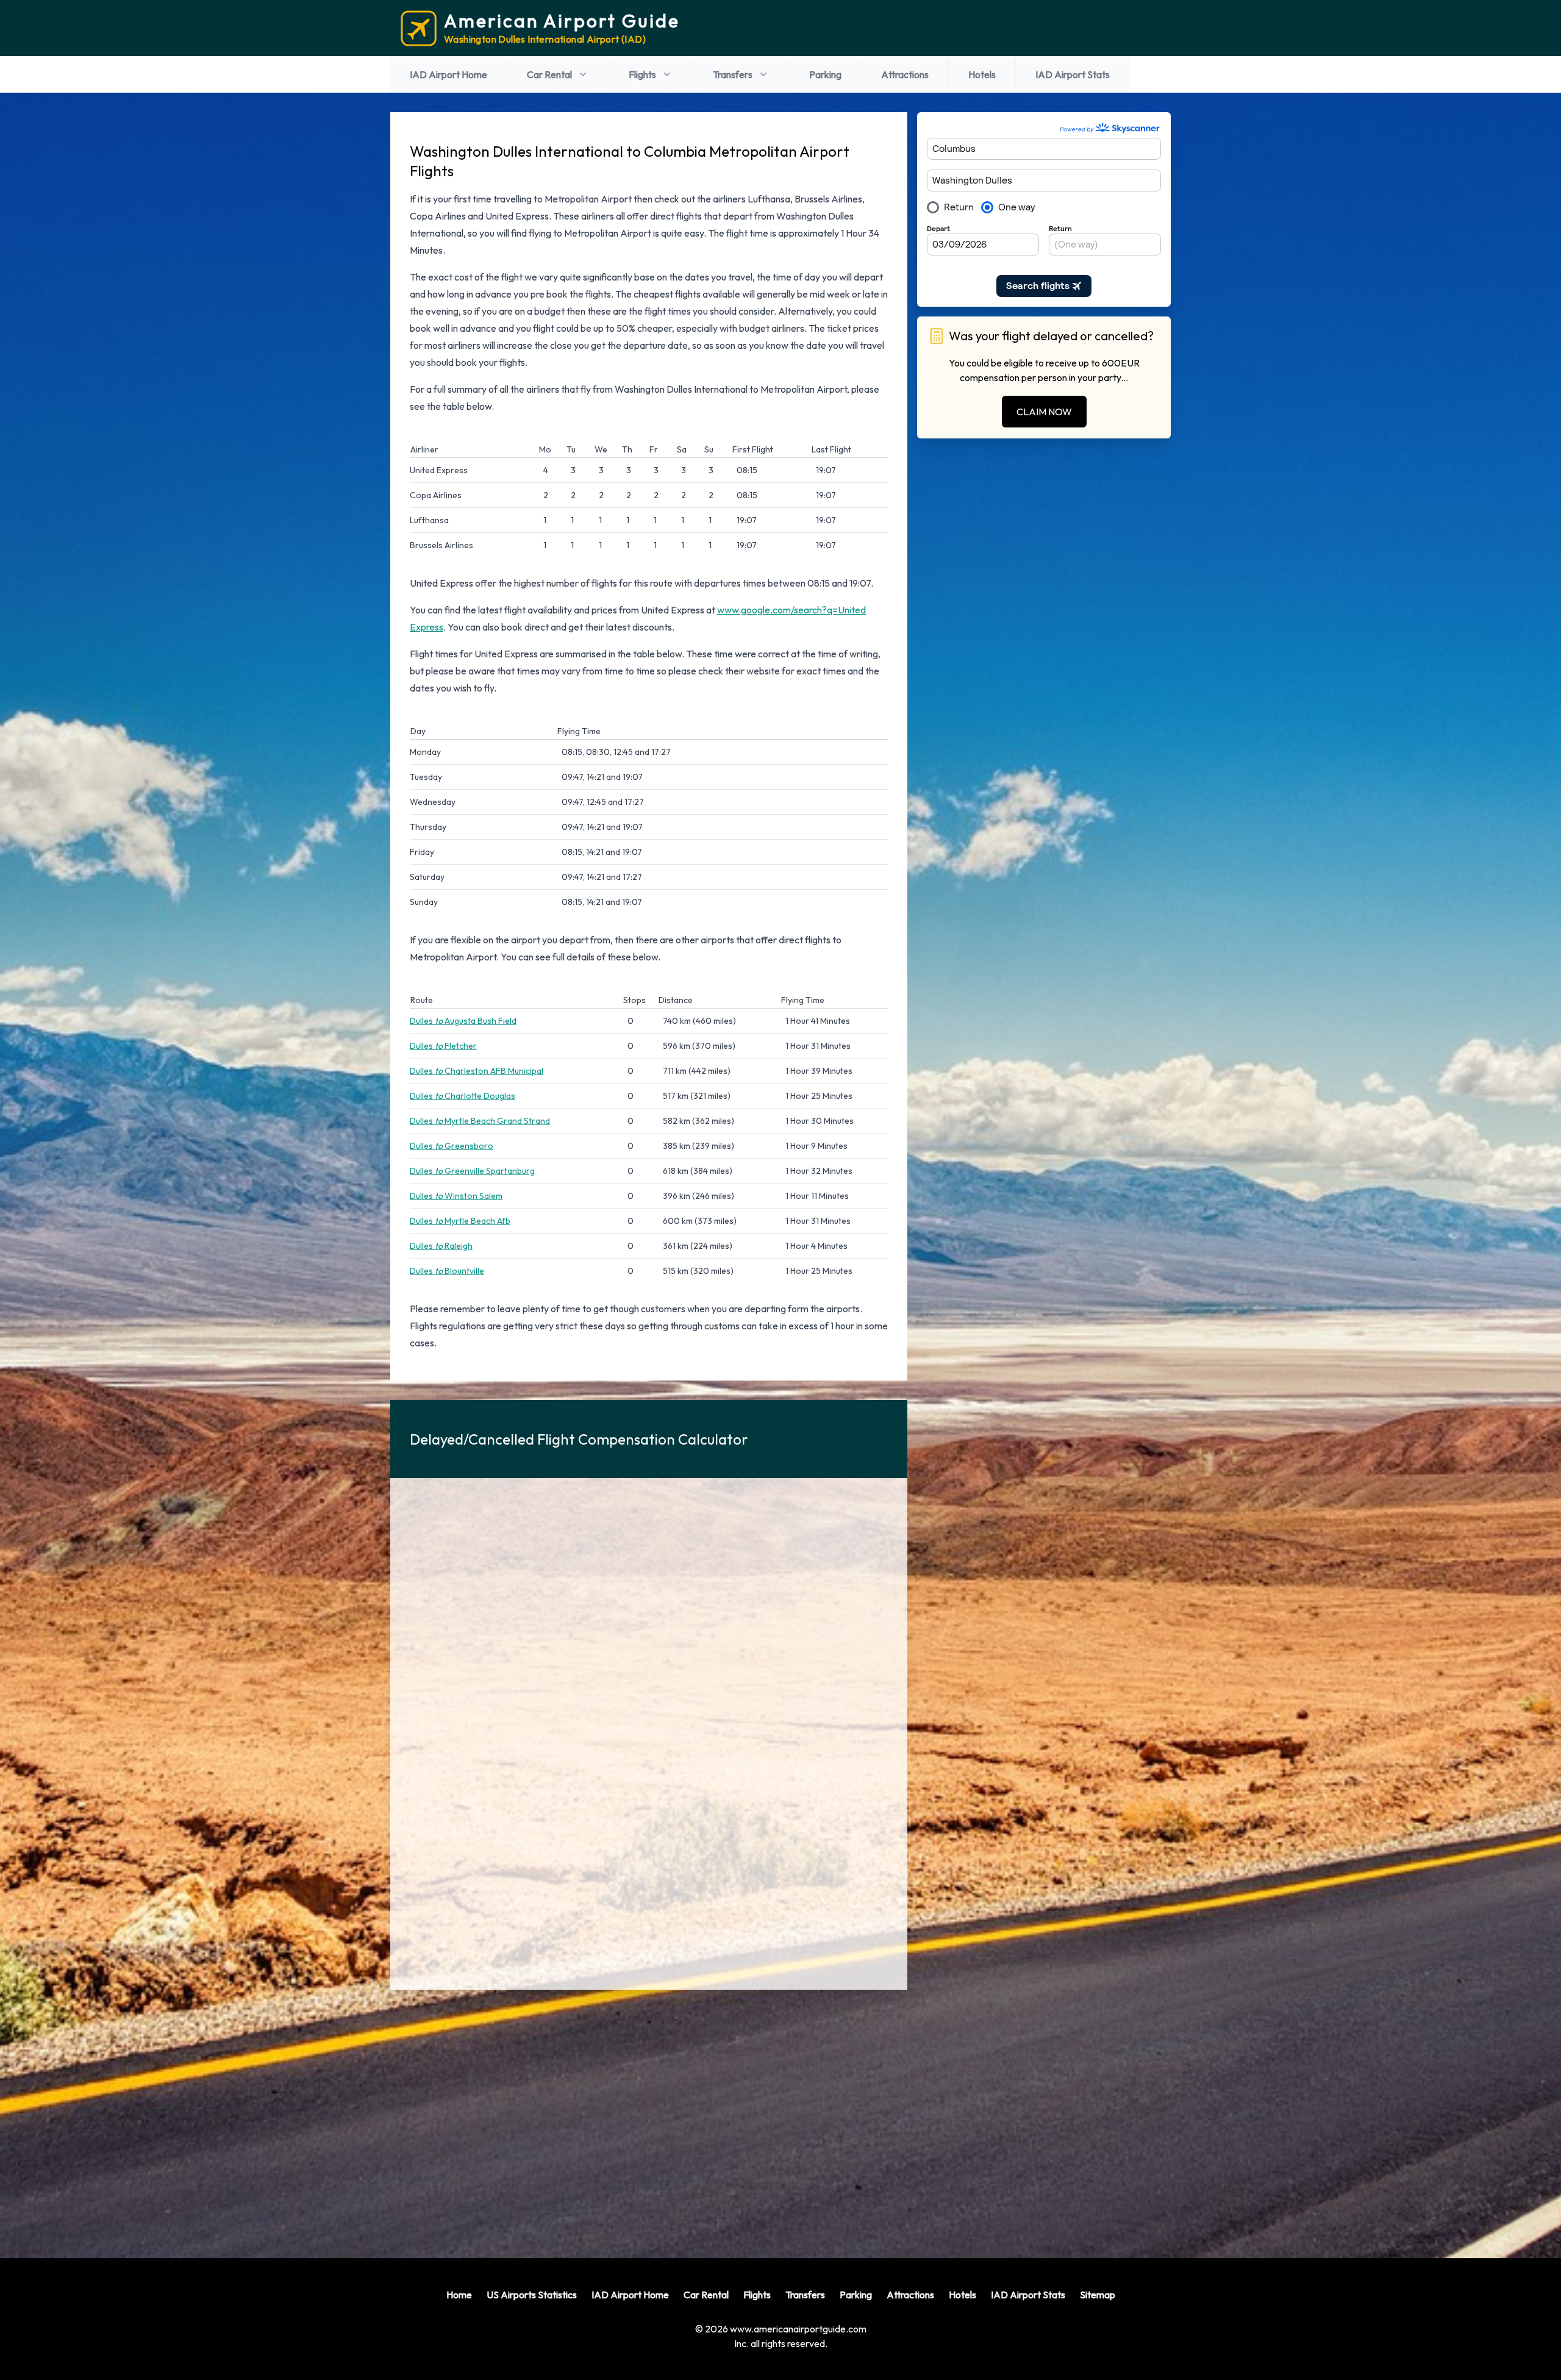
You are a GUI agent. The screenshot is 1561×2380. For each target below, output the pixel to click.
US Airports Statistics (532, 2295)
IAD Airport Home (448, 74)
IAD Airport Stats (1073, 74)
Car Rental (549, 74)
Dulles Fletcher (443, 1046)
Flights (642, 74)
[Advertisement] (649, 2114)
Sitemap (1098, 2295)
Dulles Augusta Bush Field (463, 1021)
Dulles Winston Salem (456, 1196)
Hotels (982, 74)
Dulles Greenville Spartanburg (472, 1171)
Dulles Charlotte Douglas (463, 1096)
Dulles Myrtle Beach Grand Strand (480, 1121)
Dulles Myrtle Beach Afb (460, 1221)
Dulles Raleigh (441, 1246)
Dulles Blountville (447, 1271)
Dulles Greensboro (452, 1146)
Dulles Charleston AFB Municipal (477, 1071)
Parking (825, 74)
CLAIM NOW (1044, 412)
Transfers (733, 74)
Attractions (905, 74)
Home (459, 2295)
